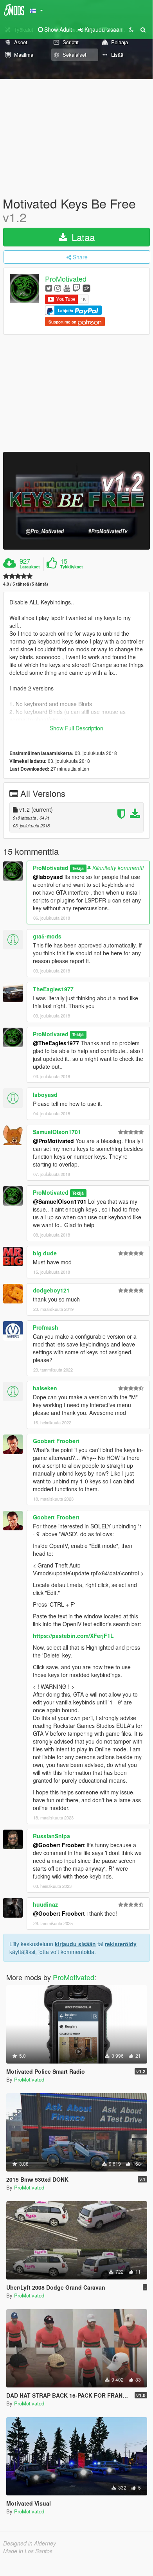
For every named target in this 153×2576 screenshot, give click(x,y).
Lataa (82, 237)
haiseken (45, 1388)
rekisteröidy (121, 1944)
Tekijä (78, 868)
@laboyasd (48, 877)
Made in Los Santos (28, 2551)
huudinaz (45, 1904)
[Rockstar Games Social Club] (86, 288)
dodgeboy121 (51, 1290)
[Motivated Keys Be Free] (76, 501)
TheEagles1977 (53, 989)
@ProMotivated (53, 1141)
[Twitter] (49, 288)
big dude (45, 1253)
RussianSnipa (51, 1836)
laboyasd (45, 1095)
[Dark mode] (131, 29)
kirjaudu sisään (75, 1944)
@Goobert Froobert (59, 1845)
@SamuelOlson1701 (60, 1201)
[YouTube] (67, 288)
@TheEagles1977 (56, 1043)
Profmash (46, 1327)
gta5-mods (47, 936)
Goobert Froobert (56, 1441)
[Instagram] (58, 288)
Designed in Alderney (30, 2543)
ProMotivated (66, 279)
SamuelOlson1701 (57, 1132)
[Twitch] (76, 288)
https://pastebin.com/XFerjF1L (73, 1636)
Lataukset (30, 567)
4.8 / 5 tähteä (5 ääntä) (26, 584)
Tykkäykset (72, 567)
